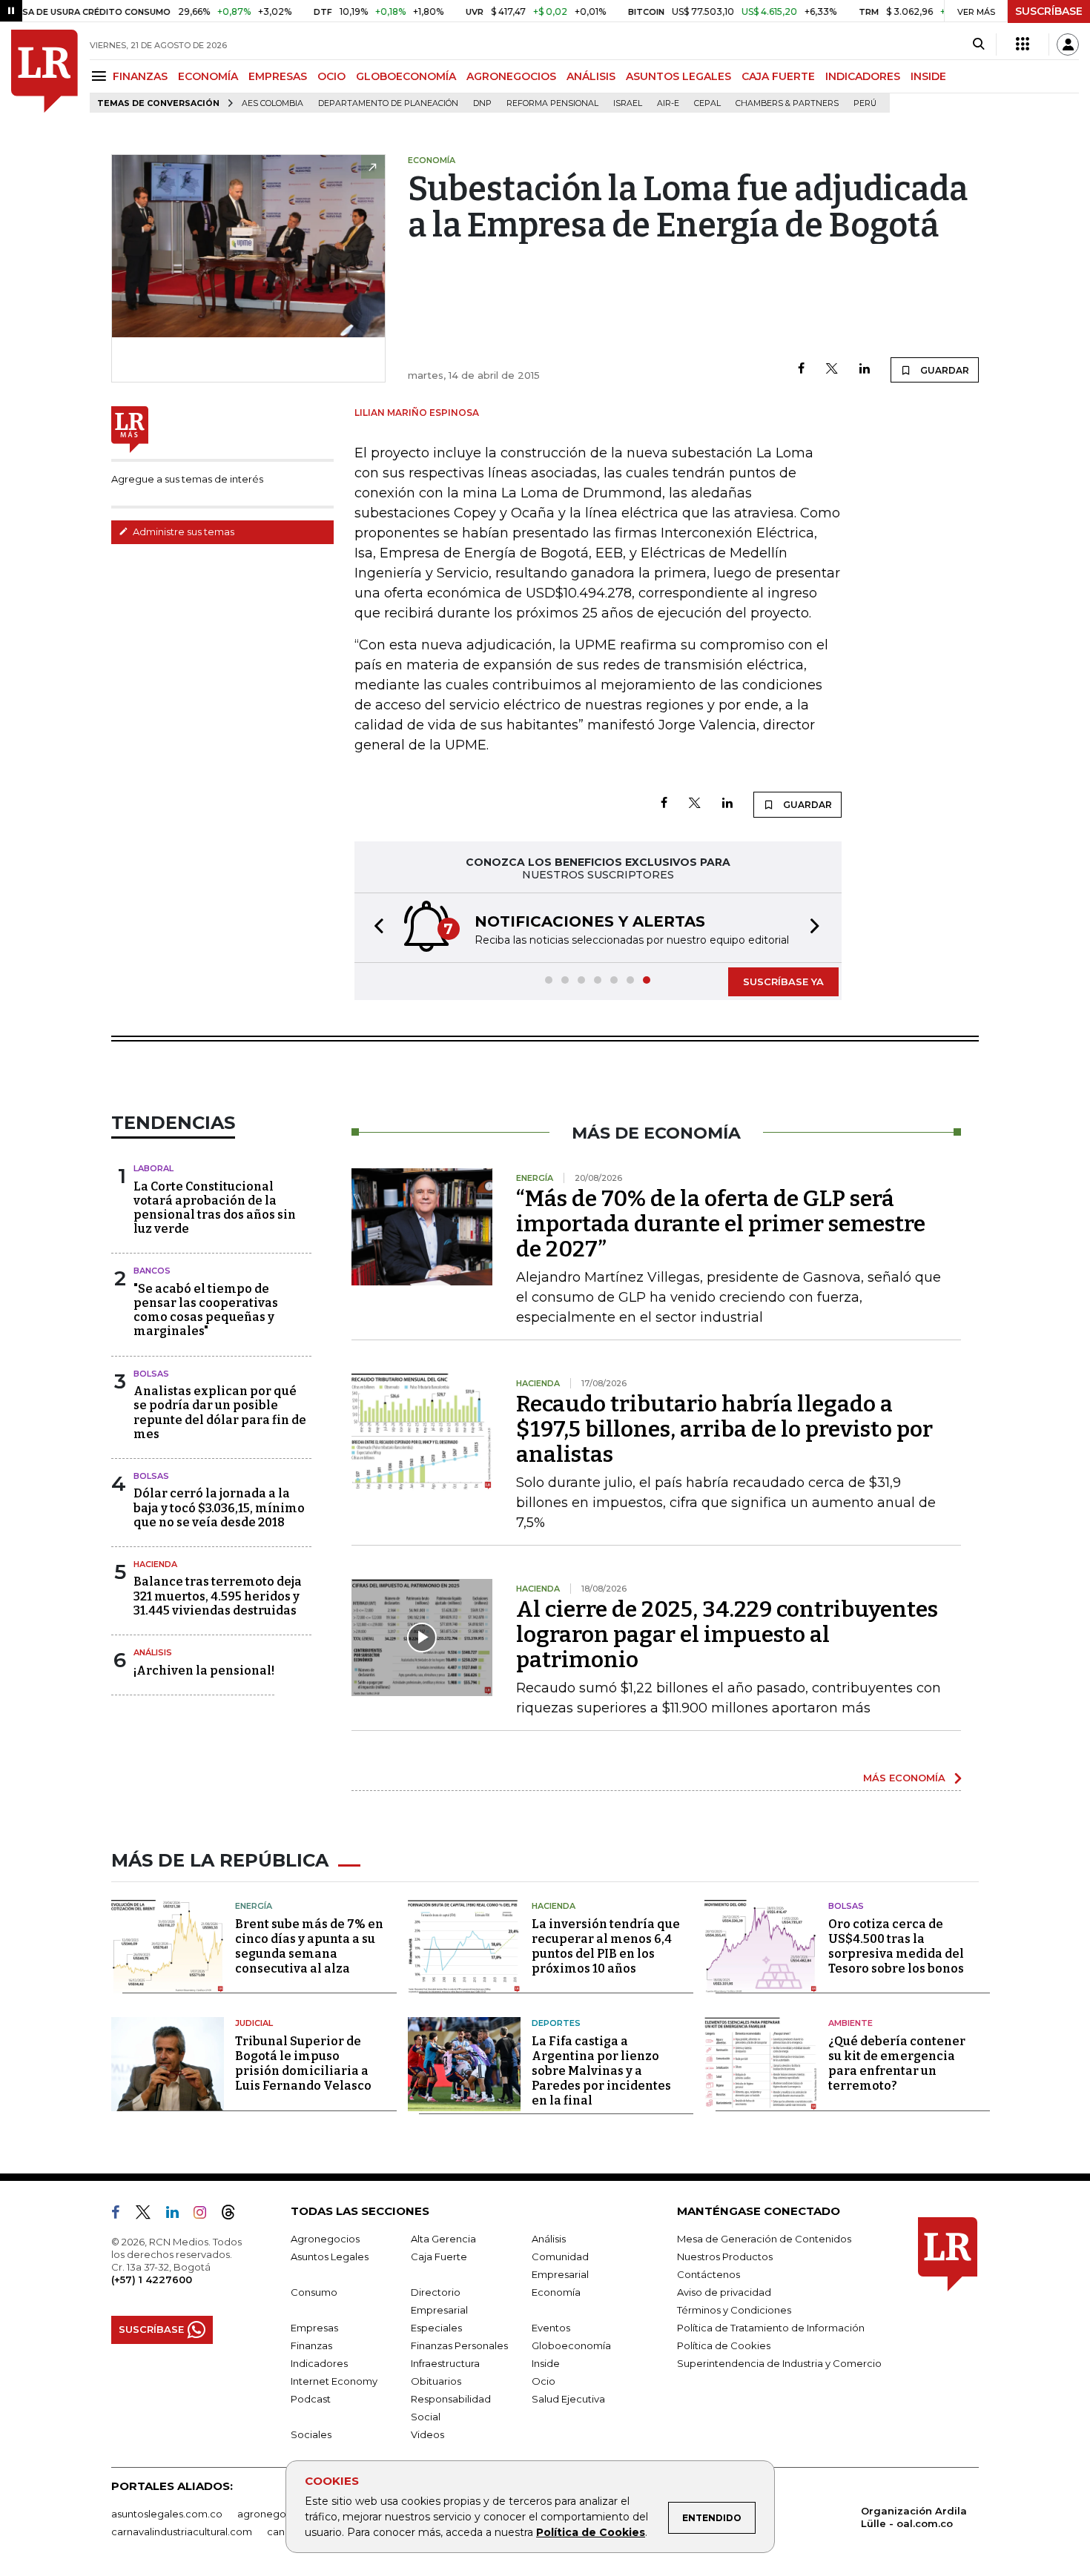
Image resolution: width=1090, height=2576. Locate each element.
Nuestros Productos (725, 2257)
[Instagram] (206, 2215)
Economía (556, 2292)
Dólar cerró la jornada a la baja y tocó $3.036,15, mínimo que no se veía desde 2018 (219, 1507)
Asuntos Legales (330, 2257)
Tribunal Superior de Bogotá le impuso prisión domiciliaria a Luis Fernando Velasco (303, 2063)
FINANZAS (140, 76)
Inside (546, 2363)
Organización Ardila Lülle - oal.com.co (914, 2517)
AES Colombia (272, 103)
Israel (628, 103)
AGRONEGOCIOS (511, 76)
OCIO (331, 76)
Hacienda (155, 1564)
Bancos (152, 1271)
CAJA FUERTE (778, 76)
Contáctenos (708, 2274)
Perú (865, 103)
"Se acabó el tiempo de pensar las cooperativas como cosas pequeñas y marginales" (206, 1310)
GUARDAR (944, 370)
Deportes (556, 2023)
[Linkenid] (178, 2215)
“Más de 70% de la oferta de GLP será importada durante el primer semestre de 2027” (721, 1224)
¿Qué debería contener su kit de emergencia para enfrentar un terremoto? (897, 2063)
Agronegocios (325, 2239)
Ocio (544, 2381)
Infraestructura (445, 2363)
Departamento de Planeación (388, 103)
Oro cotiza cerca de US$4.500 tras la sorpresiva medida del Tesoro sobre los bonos (896, 1946)
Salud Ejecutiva (568, 2399)
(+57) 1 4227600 (152, 2279)
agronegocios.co (279, 2514)
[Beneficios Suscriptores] (1023, 44)
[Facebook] (801, 370)
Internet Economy (334, 2381)
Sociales (311, 2434)
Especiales (436, 2328)
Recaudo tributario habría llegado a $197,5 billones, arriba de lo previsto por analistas (724, 1429)
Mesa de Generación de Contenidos (764, 2239)
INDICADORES (863, 76)
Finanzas (311, 2345)
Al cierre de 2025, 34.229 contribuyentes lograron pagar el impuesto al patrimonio (727, 1635)
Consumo (314, 2292)
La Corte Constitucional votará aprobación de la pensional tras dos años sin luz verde (215, 1208)
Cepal (707, 103)
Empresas (314, 2328)
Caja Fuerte (439, 2257)
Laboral (153, 1168)
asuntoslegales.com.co (167, 2514)
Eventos (551, 2328)
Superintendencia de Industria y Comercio (779, 2363)
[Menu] (101, 76)
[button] (374, 928)
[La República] (44, 71)
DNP (482, 103)
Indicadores (319, 2363)
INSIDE (928, 76)
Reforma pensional (552, 103)
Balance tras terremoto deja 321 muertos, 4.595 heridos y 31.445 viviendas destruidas (218, 1596)
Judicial (254, 2023)
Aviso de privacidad (724, 2292)
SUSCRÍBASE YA (783, 981)
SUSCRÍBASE (1049, 11)
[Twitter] (832, 370)
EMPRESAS (278, 76)
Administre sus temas (182, 532)
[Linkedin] (865, 370)
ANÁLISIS (591, 76)
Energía (254, 1906)
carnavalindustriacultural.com (182, 2532)
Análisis (153, 1652)
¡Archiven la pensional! (204, 1671)
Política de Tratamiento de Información (771, 2328)
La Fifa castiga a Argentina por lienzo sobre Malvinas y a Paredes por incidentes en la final (601, 2071)
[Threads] (234, 2215)
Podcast (311, 2399)
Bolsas (151, 1374)
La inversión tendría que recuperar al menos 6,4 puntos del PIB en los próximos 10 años (606, 1946)
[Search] (978, 44)
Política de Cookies (591, 2532)
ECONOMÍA (208, 76)
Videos (427, 2434)
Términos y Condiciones (734, 2310)
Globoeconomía (571, 2345)
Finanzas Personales (459, 2345)
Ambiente (850, 2023)
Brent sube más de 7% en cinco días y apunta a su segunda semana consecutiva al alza (309, 1946)
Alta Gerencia (443, 2239)
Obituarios (436, 2381)
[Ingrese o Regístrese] (1068, 44)
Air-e (668, 103)
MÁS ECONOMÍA (904, 1778)
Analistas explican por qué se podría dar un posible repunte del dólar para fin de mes (220, 1413)
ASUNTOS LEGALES (678, 76)
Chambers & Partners (787, 103)
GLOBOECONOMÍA (406, 76)
